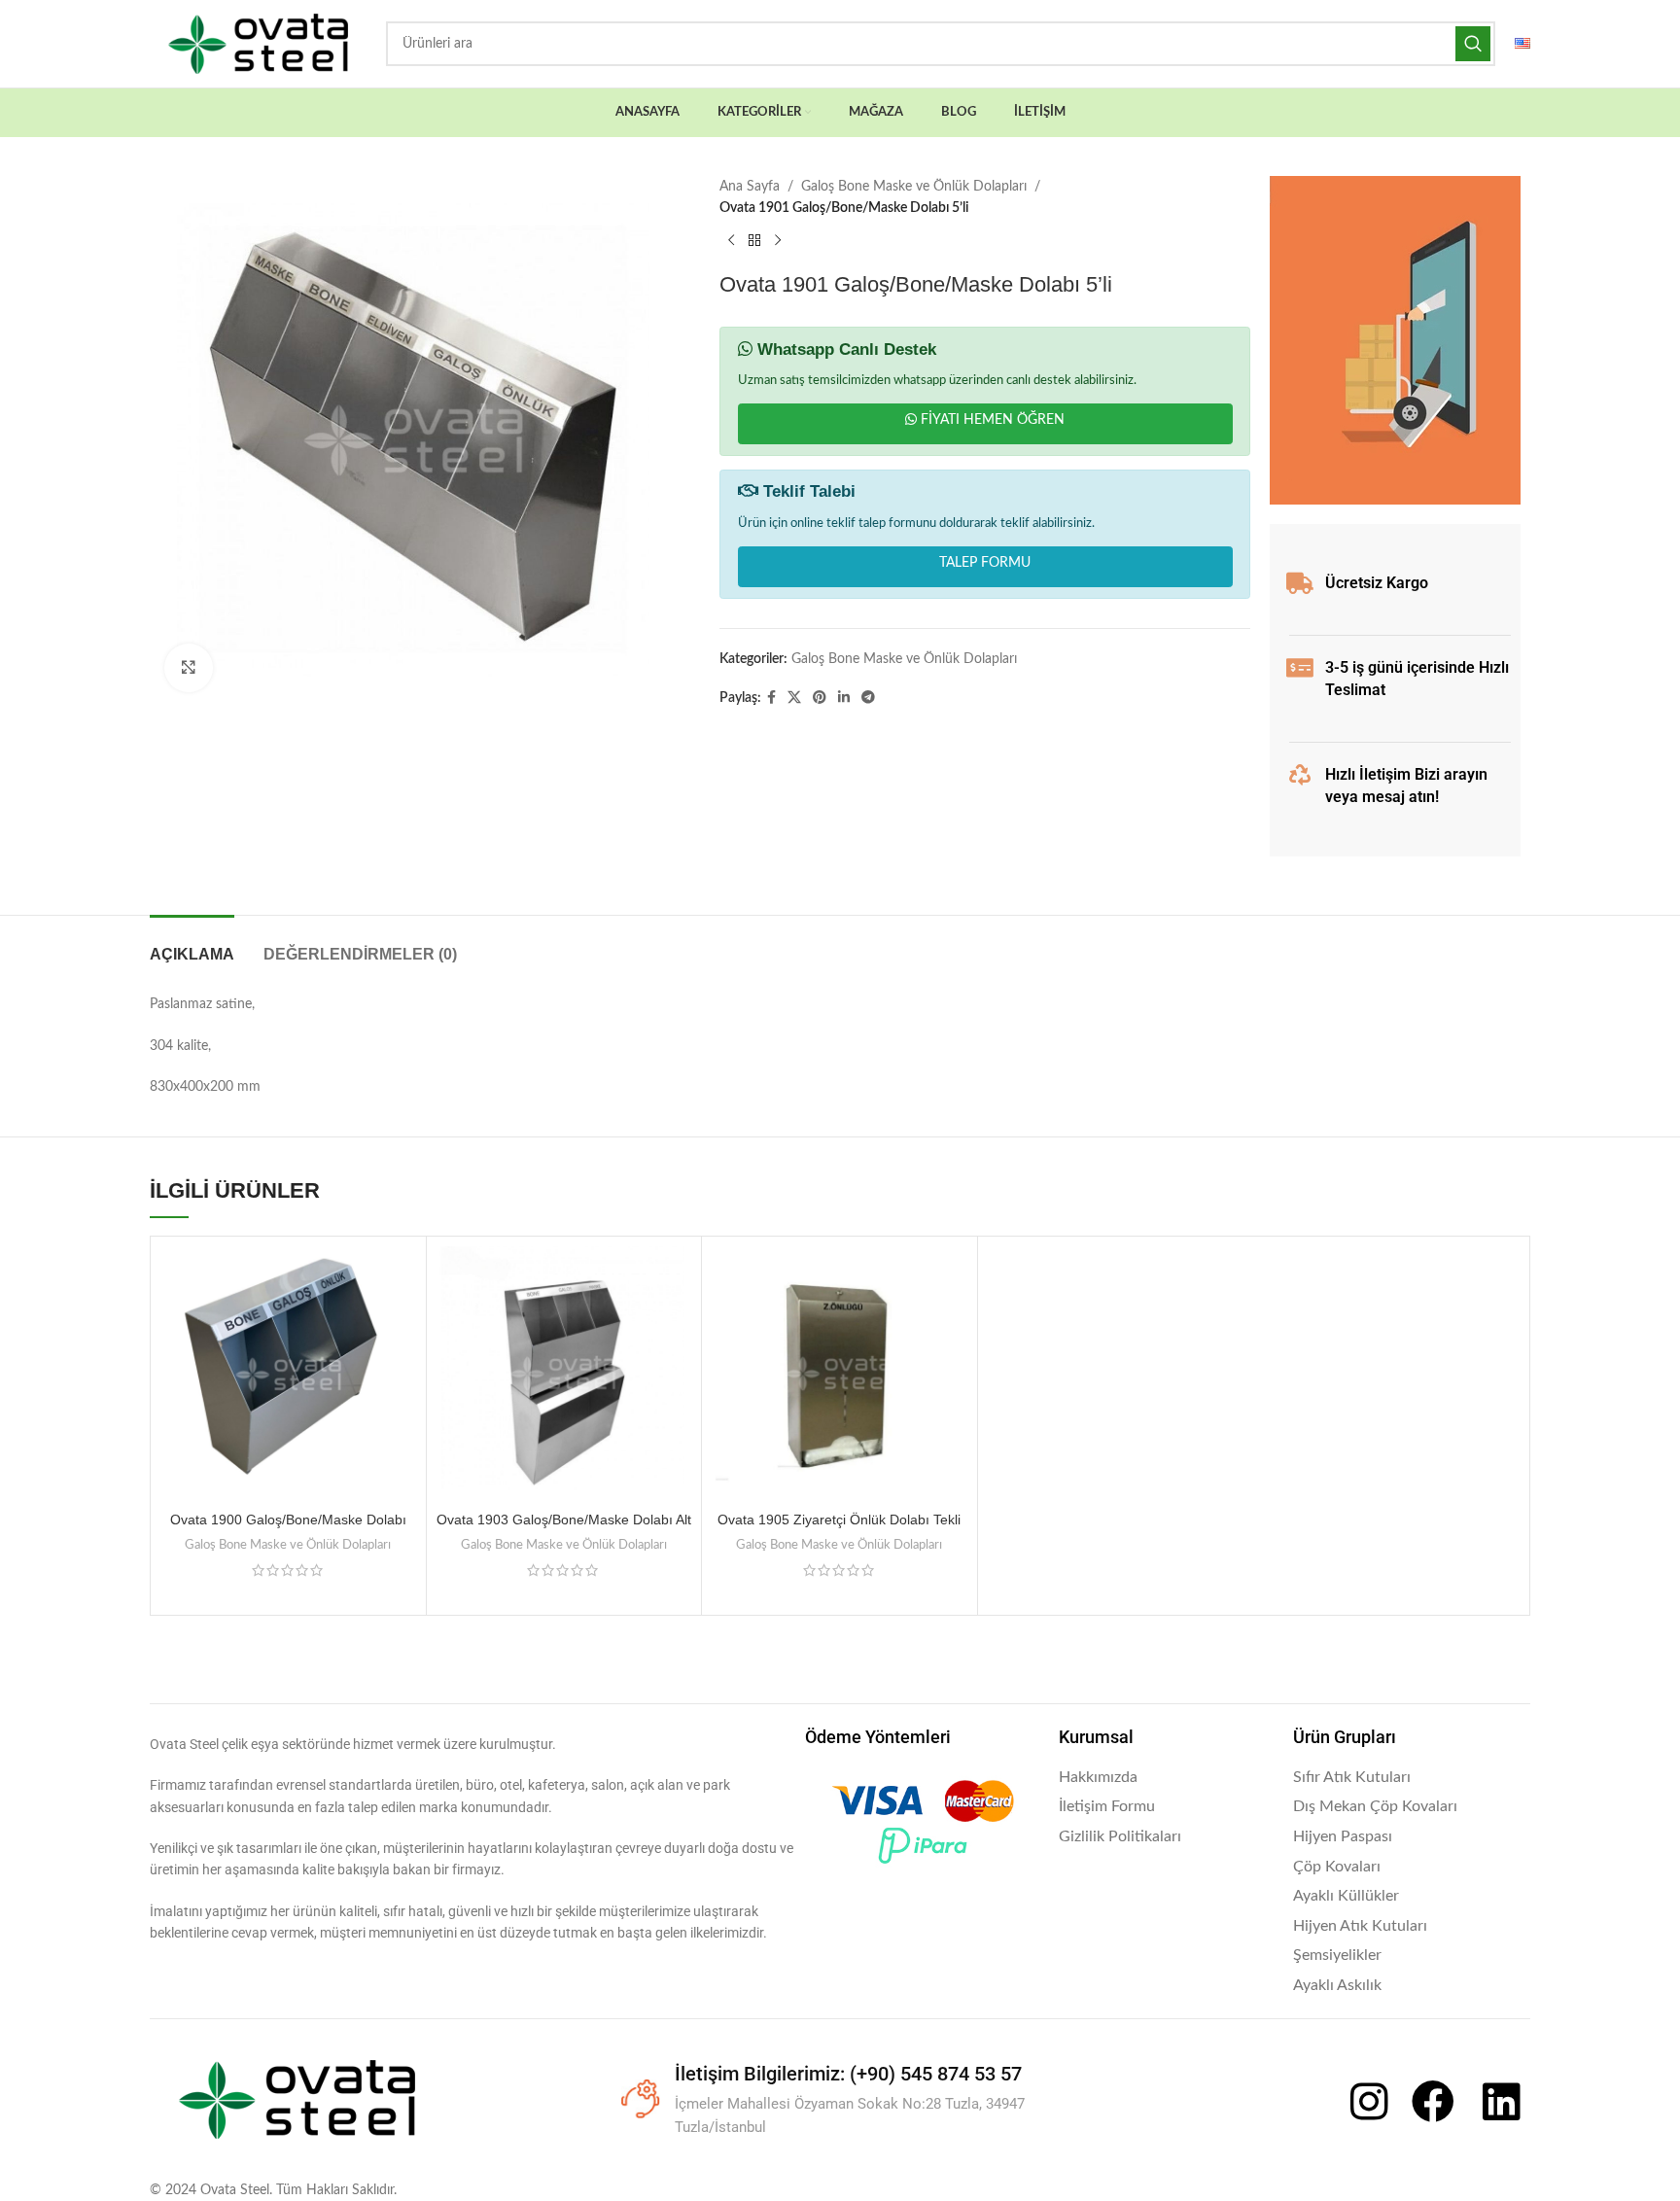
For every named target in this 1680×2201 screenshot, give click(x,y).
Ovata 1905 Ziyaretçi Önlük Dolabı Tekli (839, 1520)
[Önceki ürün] (731, 241)
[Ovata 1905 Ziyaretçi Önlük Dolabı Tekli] (840, 1374)
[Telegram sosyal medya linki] (868, 698)
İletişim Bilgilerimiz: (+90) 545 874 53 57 (848, 2074)
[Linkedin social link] (844, 698)
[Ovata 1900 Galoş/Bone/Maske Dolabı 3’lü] (288, 1374)
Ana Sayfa (750, 187)
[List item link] (1167, 1778)
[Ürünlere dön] (754, 241)
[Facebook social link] (771, 698)
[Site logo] (258, 44)
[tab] (192, 944)
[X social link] (794, 698)
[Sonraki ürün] (778, 241)
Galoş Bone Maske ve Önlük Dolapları (914, 187)
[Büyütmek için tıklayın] (189, 668)
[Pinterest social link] (820, 698)
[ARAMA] (1473, 44)
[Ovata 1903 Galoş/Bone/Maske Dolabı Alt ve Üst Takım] (564, 1374)
